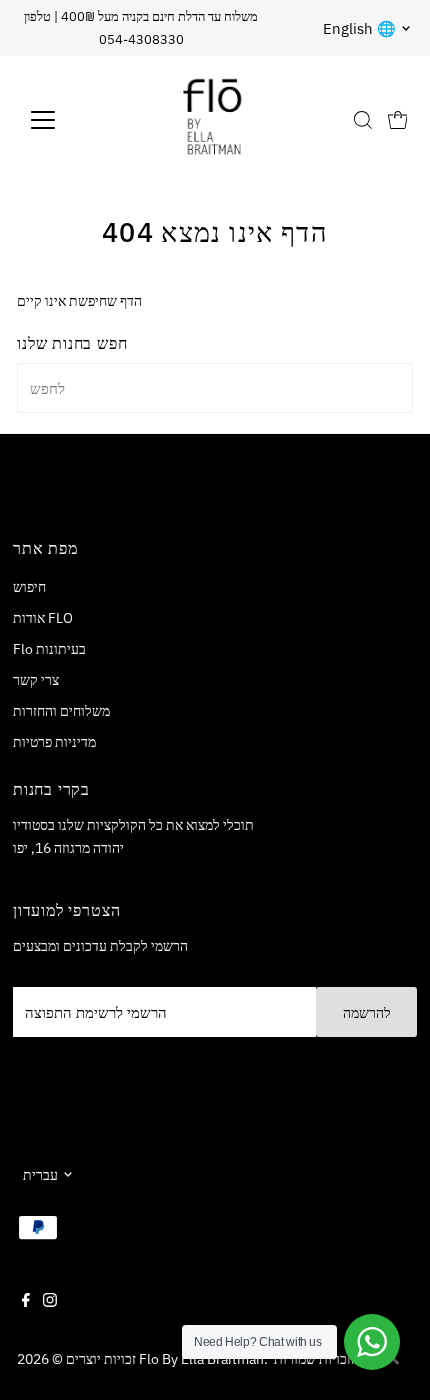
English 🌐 (359, 28)
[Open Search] (363, 120)
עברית (40, 1174)
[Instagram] (50, 1302)
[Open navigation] (64, 120)
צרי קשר (36, 679)
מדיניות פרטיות (54, 741)
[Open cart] (398, 120)
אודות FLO (43, 617)
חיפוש (29, 586)
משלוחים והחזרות (61, 710)
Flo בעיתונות (49, 648)
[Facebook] (26, 1302)
